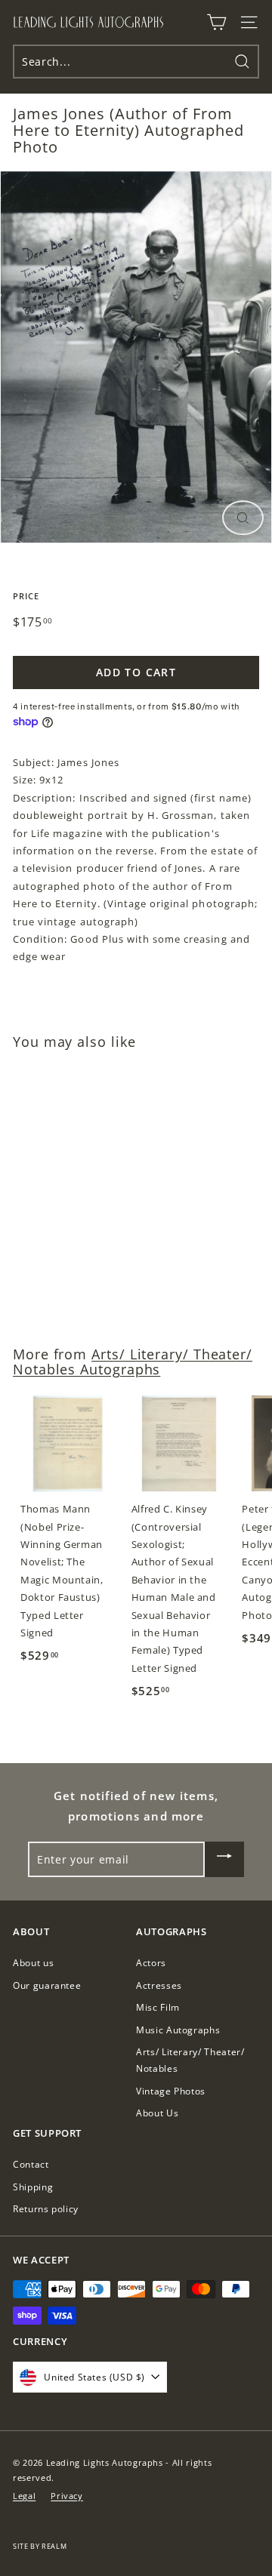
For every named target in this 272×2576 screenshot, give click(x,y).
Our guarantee (47, 1985)
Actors (151, 1963)
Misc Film (158, 2007)
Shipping (33, 2187)
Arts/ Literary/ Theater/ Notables (190, 2060)
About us (33, 1963)
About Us (157, 2113)
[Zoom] (243, 518)
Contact (31, 2164)
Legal (24, 2496)
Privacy (67, 2496)
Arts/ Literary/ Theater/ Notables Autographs (133, 1362)
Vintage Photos (171, 2091)
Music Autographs (178, 2030)
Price (26, 596)
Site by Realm (40, 2546)
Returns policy (46, 2209)
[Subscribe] (224, 1859)
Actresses (159, 1985)
